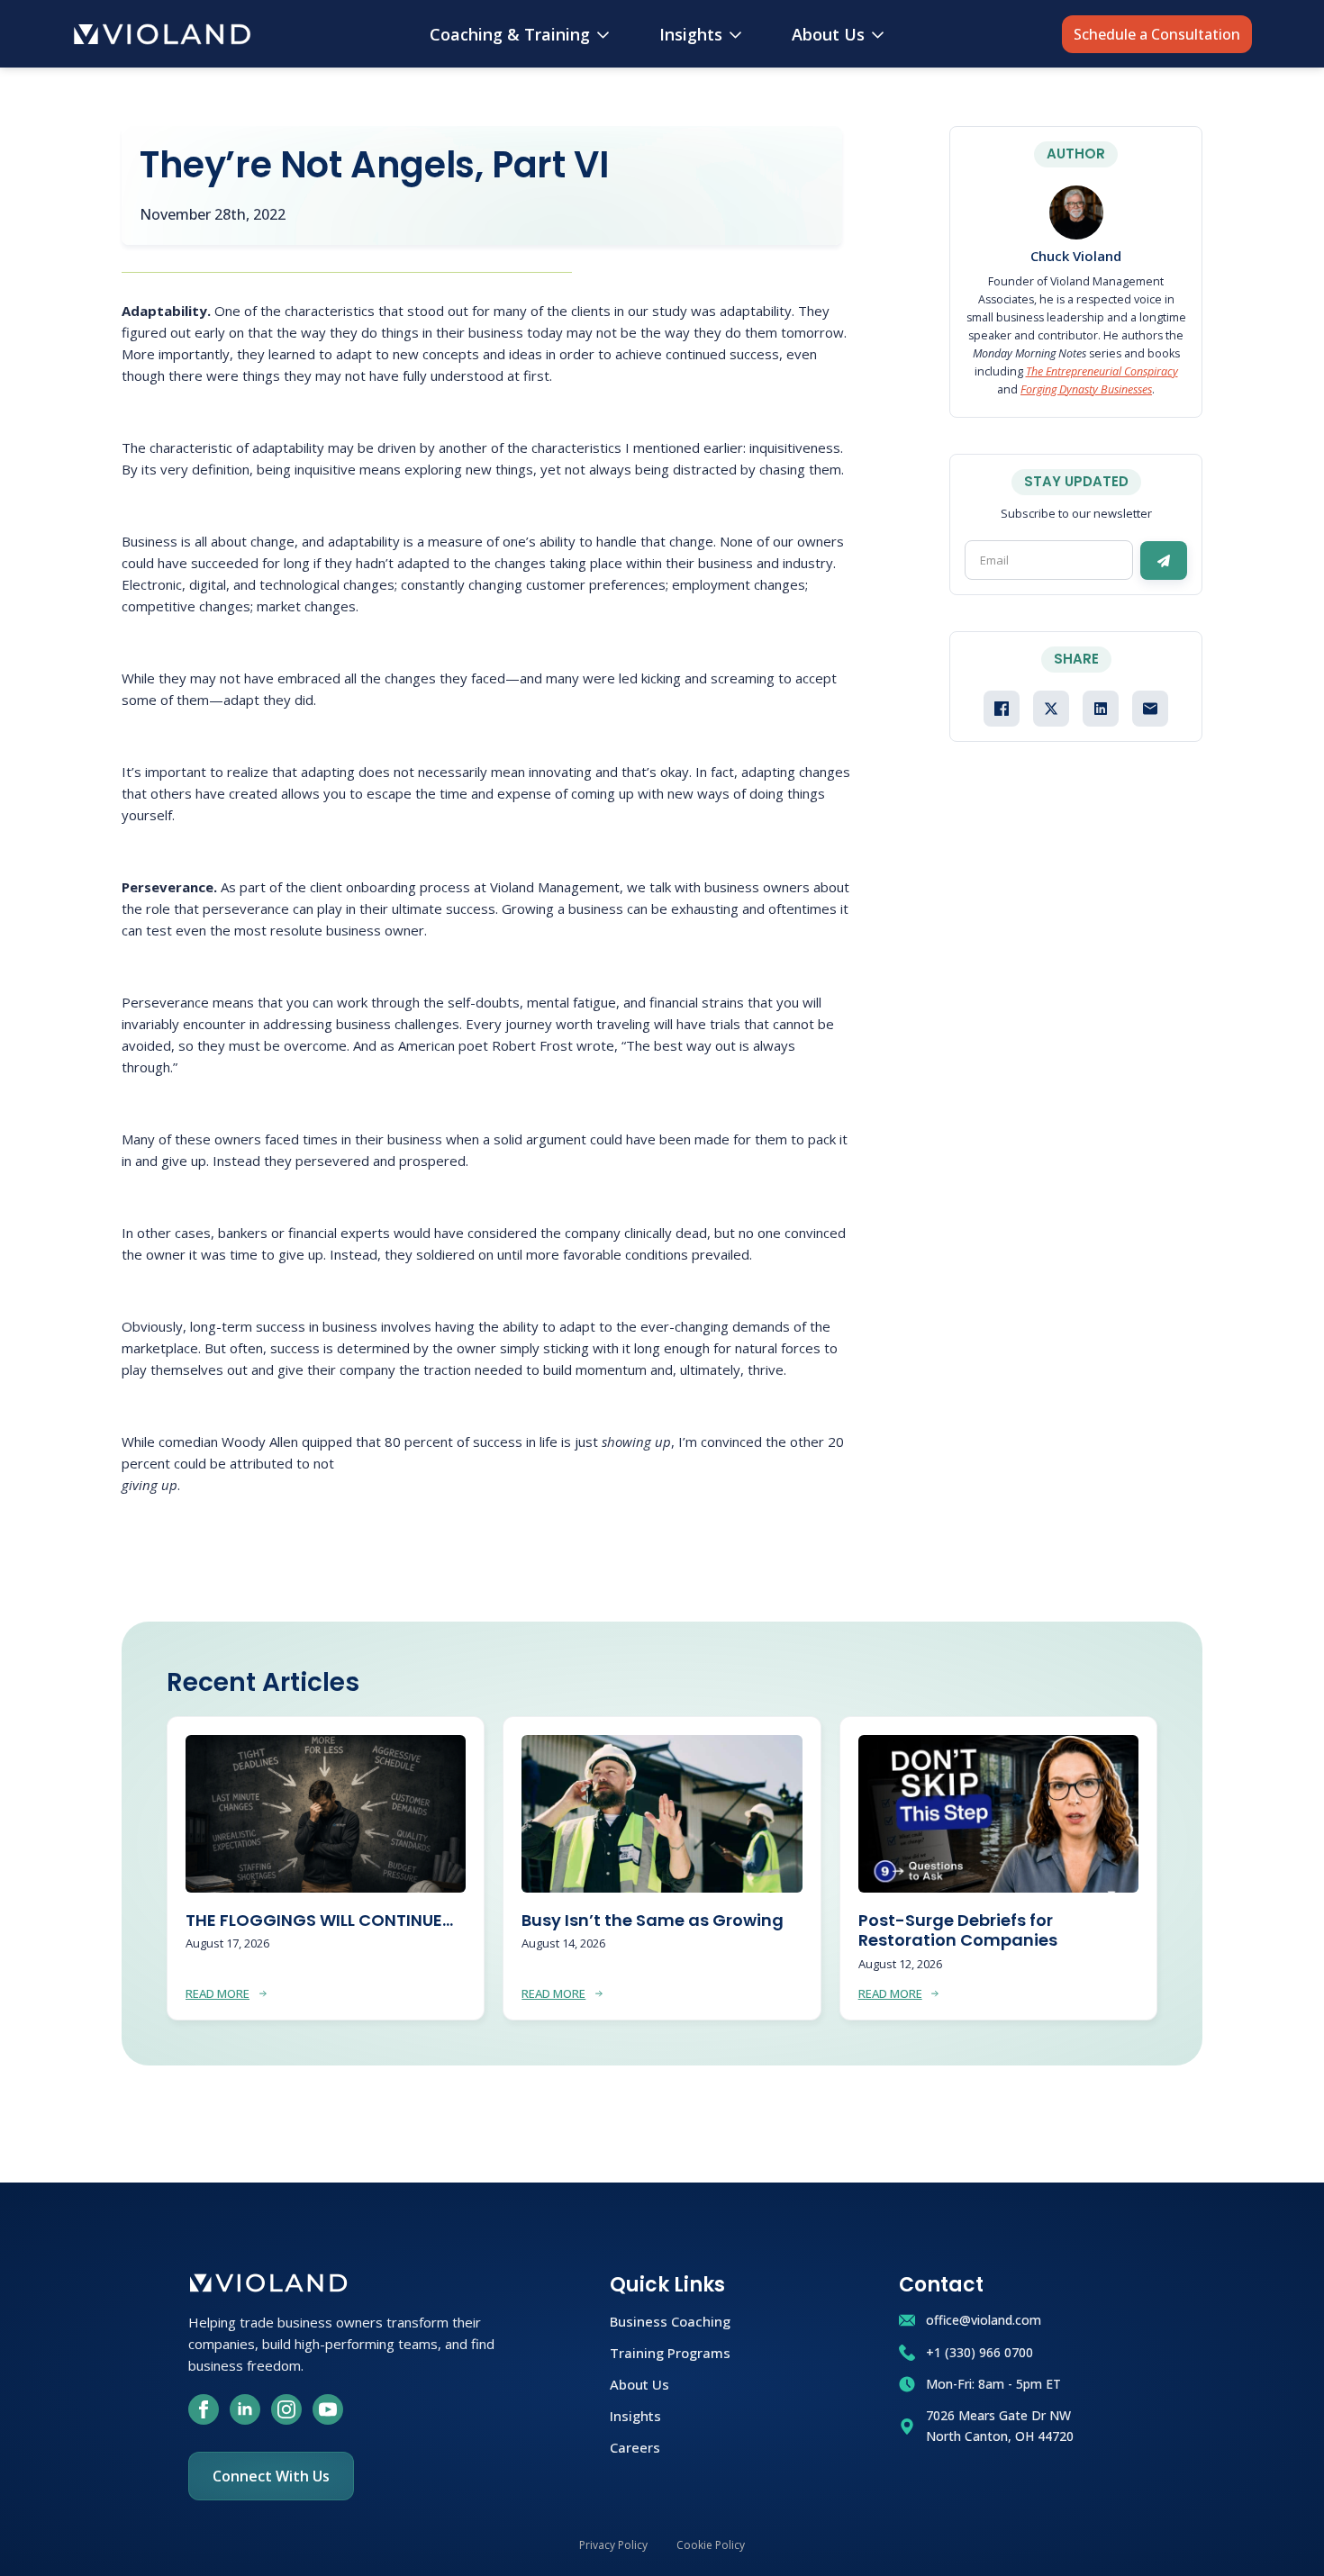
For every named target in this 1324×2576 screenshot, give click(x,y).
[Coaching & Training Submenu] (607, 34)
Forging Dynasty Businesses (1086, 389)
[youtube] (328, 2409)
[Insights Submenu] (739, 34)
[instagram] (286, 2409)
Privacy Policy (613, 2545)
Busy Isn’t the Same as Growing (653, 1921)
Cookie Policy (711, 2545)
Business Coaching (670, 2320)
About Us (828, 34)
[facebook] (204, 2409)
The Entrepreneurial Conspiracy (1102, 371)
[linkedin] (245, 2409)
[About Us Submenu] (881, 34)
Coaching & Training (510, 34)
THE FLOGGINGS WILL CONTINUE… (319, 1921)
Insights (691, 34)
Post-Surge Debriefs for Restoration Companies (958, 1931)
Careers (635, 2446)
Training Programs (670, 2352)
